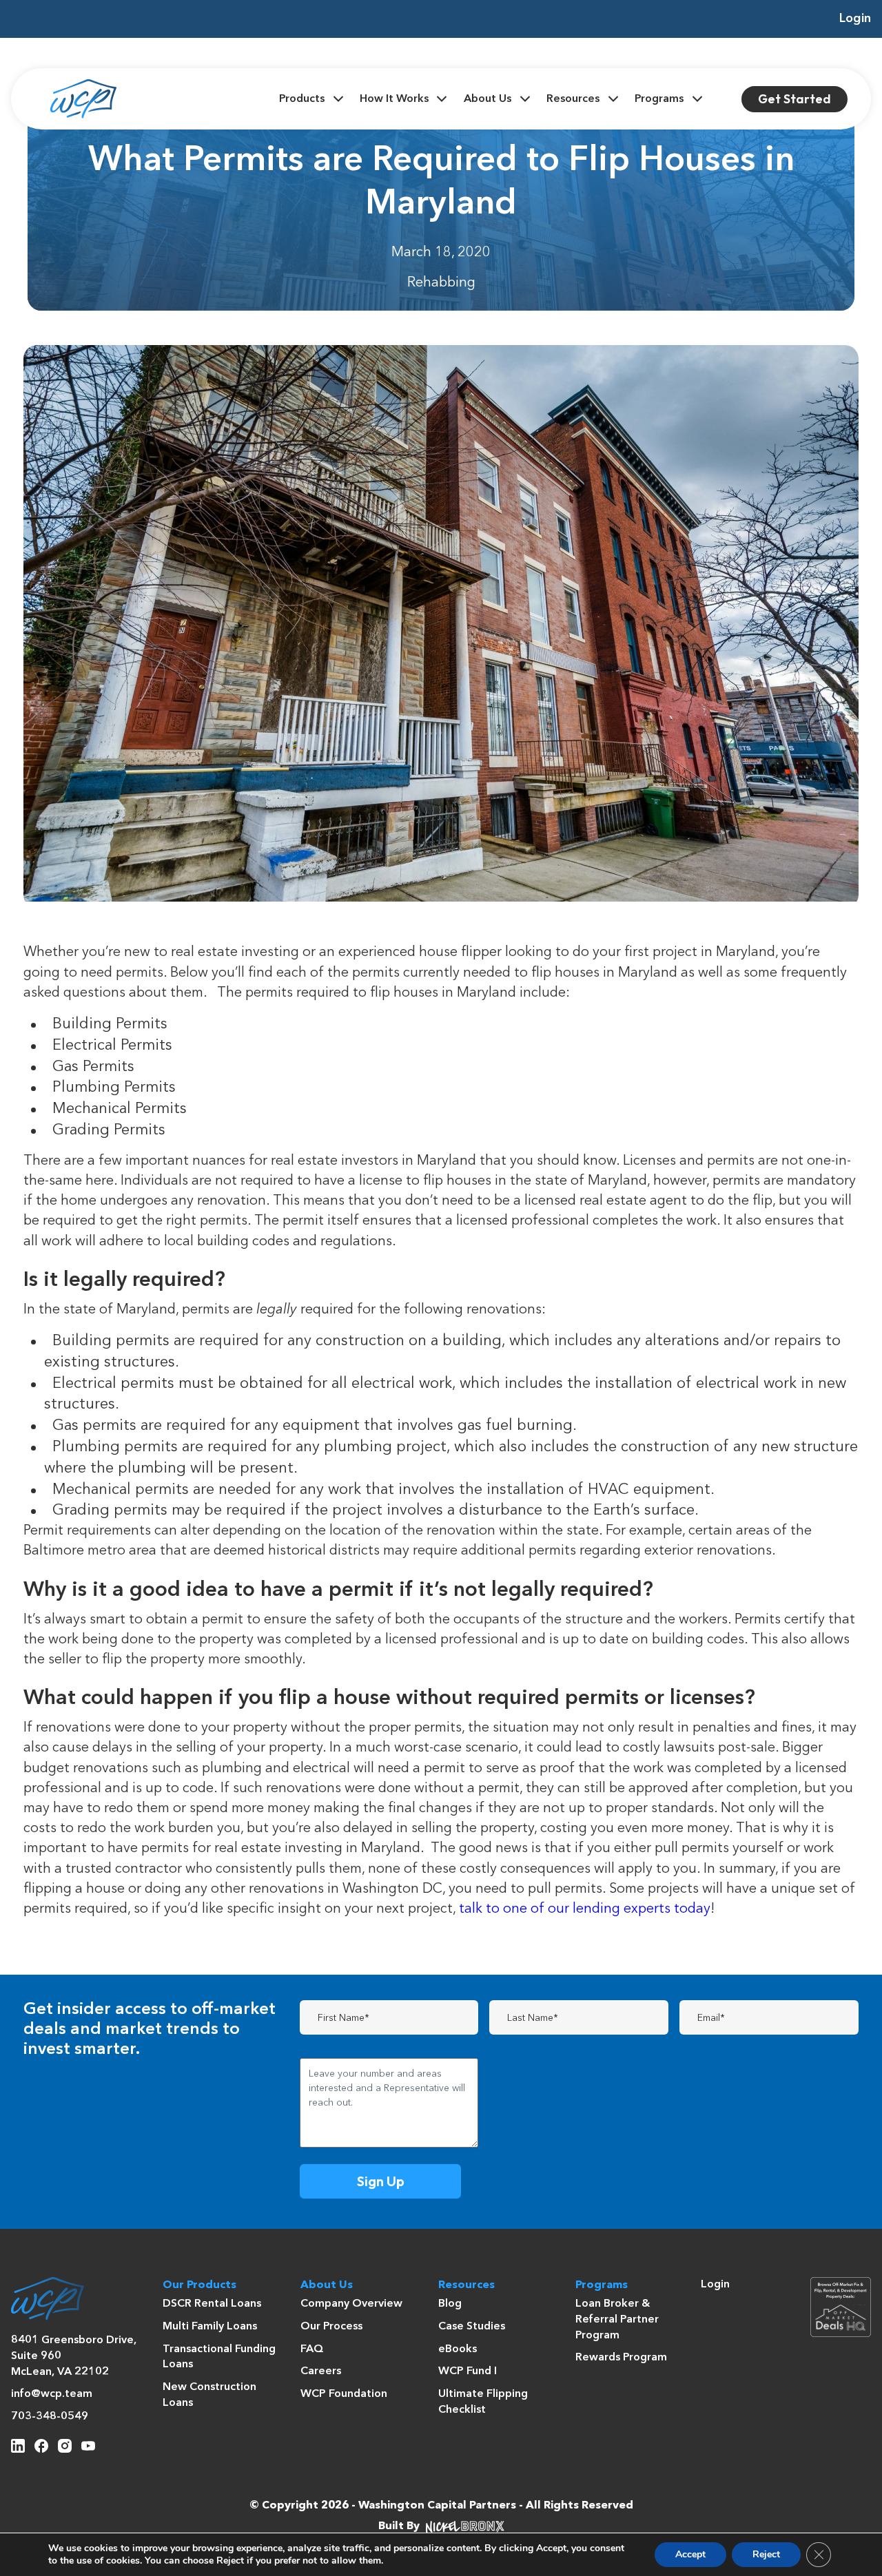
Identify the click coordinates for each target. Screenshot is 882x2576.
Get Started (794, 99)
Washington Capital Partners (437, 2506)
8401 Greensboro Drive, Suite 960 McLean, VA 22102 (74, 2356)
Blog (450, 2304)
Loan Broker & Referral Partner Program (617, 2319)
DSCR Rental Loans (212, 2304)
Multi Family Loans (210, 2327)
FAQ (312, 2349)
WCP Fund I (468, 2371)
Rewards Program (621, 2358)
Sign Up (381, 2181)
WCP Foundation (344, 2394)
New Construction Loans (209, 2395)
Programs (659, 99)
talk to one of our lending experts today (585, 1909)
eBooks (458, 2349)
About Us (488, 99)
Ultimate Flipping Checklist (483, 2402)
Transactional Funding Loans (219, 2357)
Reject (766, 2554)
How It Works (394, 99)
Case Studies (472, 2327)
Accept (690, 2554)
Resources (573, 99)
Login (855, 19)
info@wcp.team (52, 2394)
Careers (321, 2371)
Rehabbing (441, 283)
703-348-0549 (50, 2417)
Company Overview (351, 2304)
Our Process (331, 2327)
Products (302, 99)
